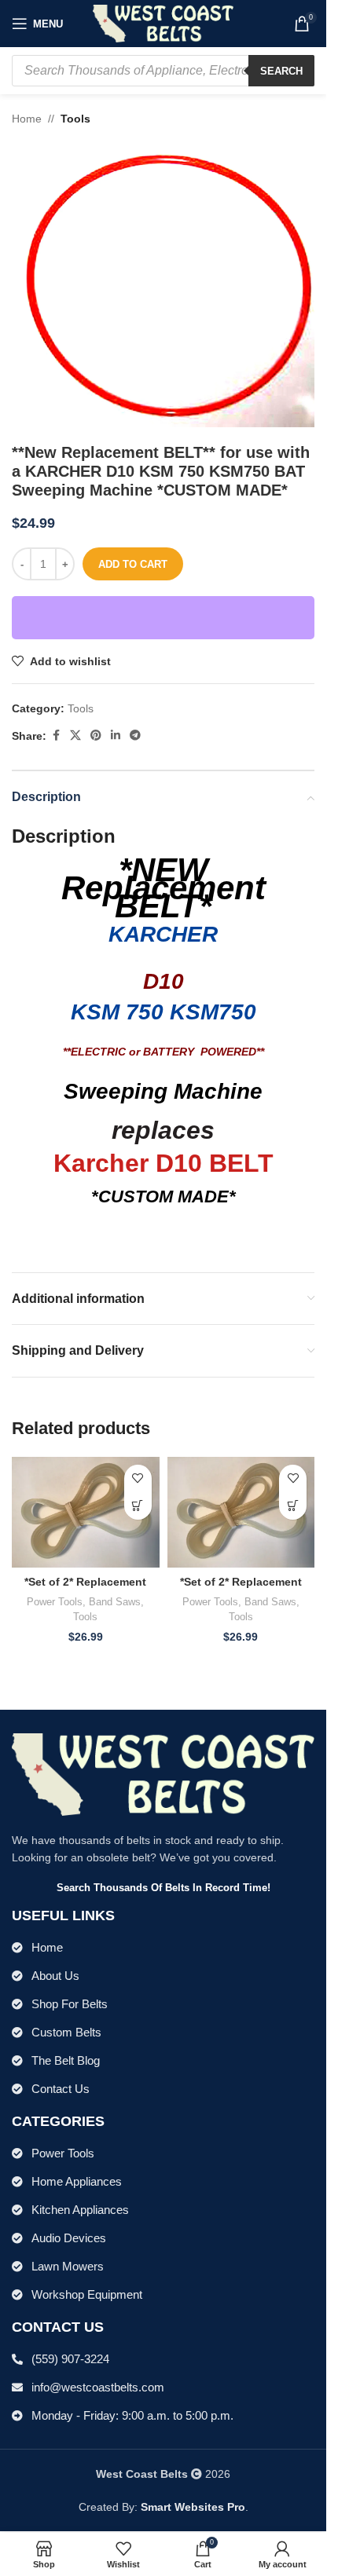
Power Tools (55, 1602)
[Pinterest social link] (96, 735)
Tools (75, 119)
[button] (138, 1506)
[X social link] (75, 735)
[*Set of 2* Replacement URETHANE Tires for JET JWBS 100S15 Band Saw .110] (86, 1512)
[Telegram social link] (135, 735)
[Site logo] (163, 23)
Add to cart (133, 564)
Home (27, 119)
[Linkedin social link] (116, 735)
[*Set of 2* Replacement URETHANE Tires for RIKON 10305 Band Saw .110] (241, 1512)
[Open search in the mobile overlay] (163, 71)
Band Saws (115, 1602)
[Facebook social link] (56, 735)
